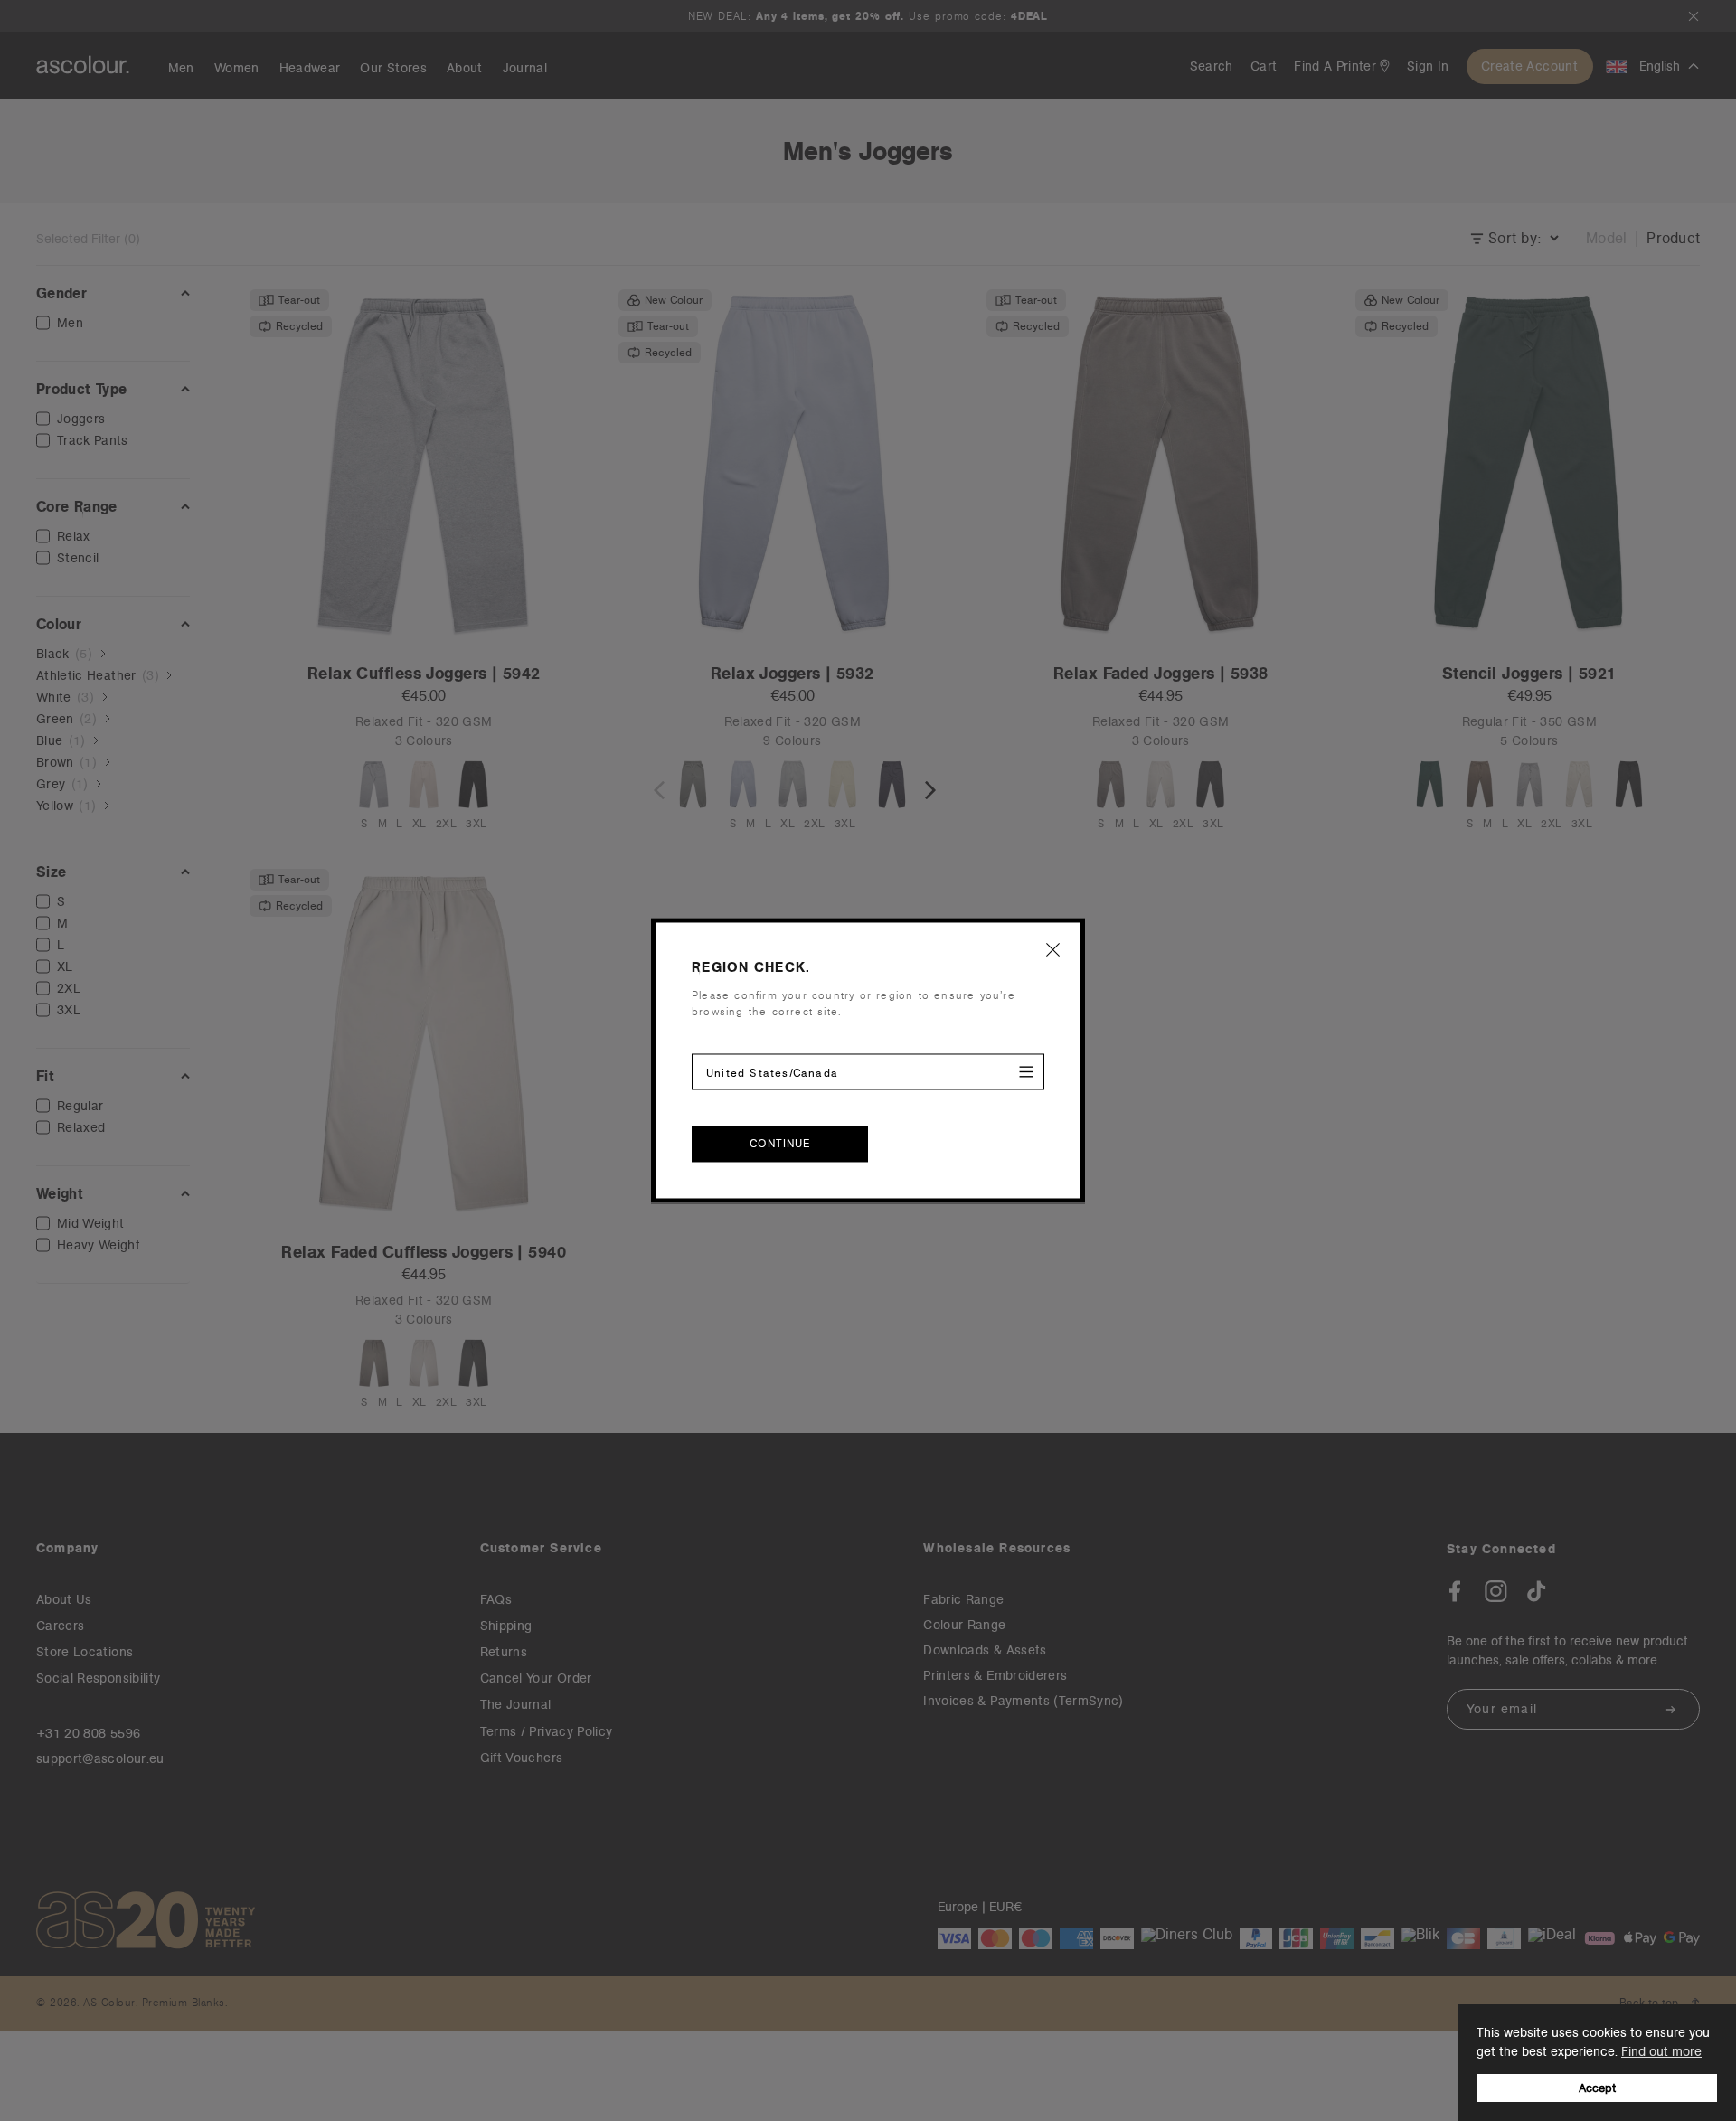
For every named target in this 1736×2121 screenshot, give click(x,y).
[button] (1053, 949)
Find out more (1661, 2051)
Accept (1597, 2088)
